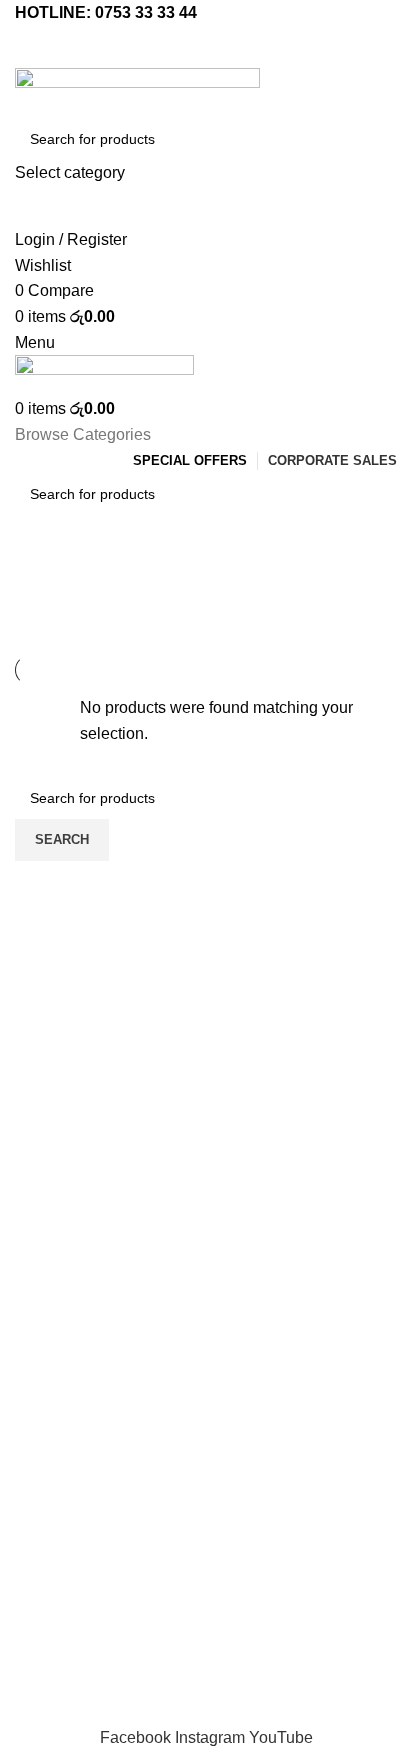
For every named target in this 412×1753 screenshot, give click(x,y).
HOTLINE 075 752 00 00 (206, 1418)
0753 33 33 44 (146, 12)
